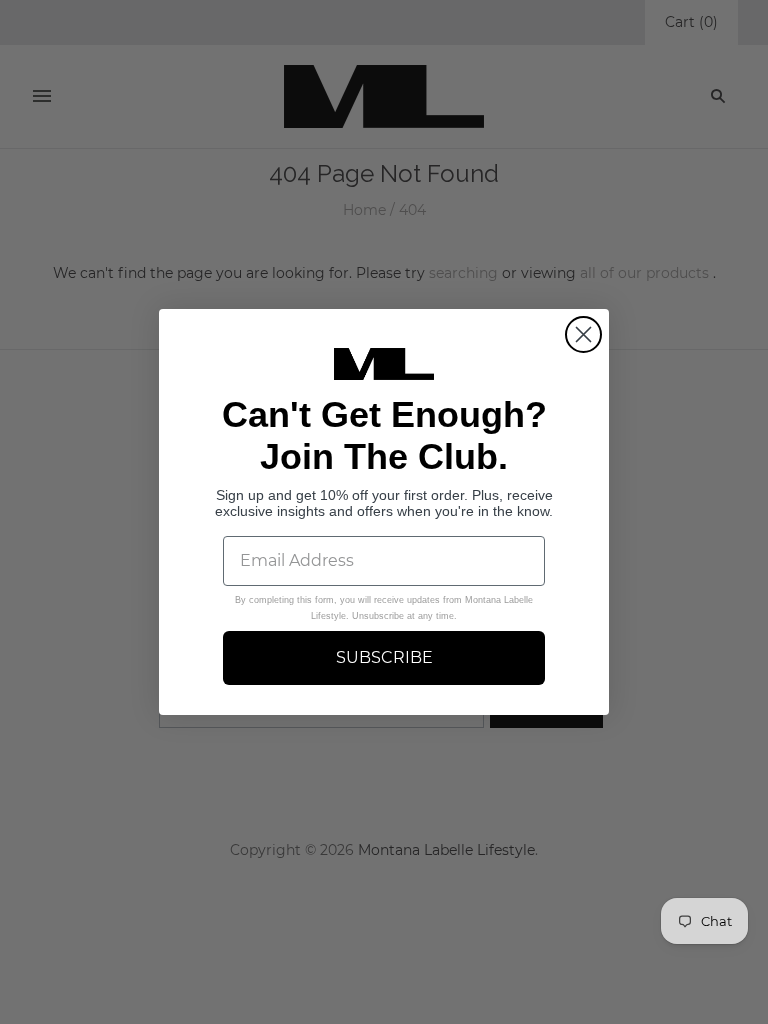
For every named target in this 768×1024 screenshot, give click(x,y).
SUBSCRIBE (384, 657)
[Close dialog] (583, 334)
